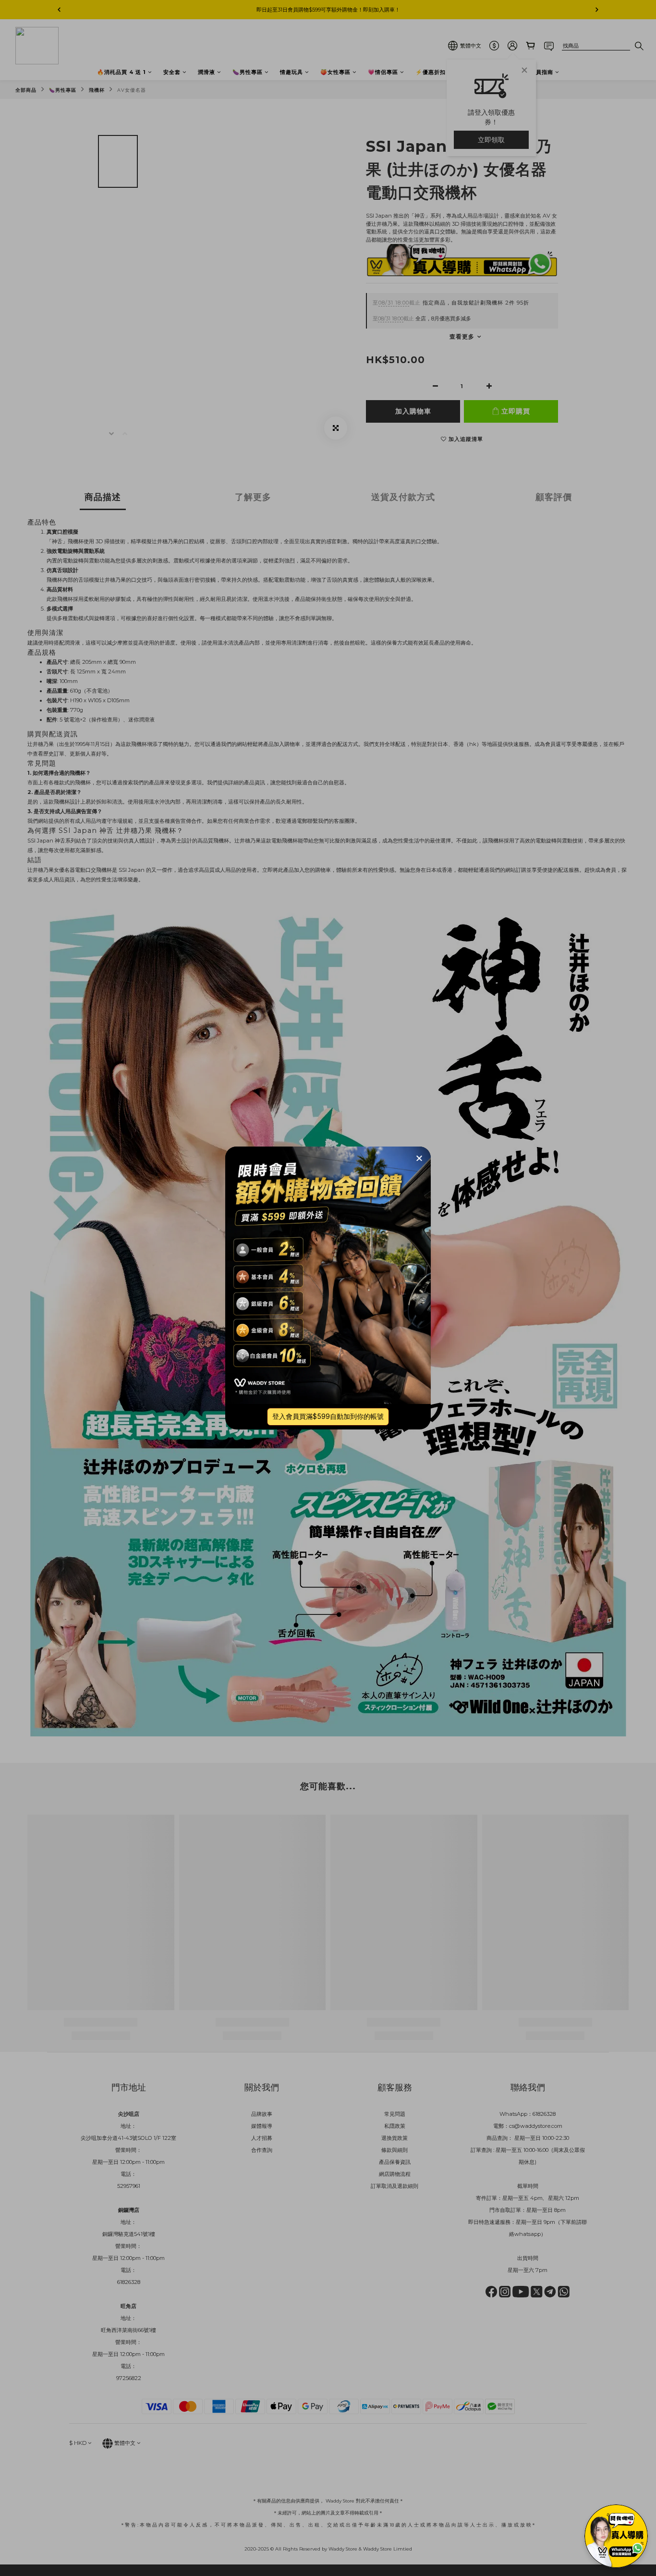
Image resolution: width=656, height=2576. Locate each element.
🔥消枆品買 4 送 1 (121, 72)
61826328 (544, 2114)
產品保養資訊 (395, 2162)
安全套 (172, 72)
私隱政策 (395, 2126)
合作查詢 (262, 2150)
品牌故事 (262, 2114)
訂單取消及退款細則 (395, 2186)
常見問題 (395, 2114)
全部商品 (26, 90)
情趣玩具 (292, 72)
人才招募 (262, 2138)
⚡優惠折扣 (431, 72)
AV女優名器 (132, 90)
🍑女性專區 (335, 72)
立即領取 (491, 140)
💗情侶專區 (383, 72)
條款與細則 (395, 2150)
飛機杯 (97, 90)
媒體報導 (262, 2126)
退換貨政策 (395, 2138)
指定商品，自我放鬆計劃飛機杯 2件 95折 (451, 303)
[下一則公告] (597, 10)
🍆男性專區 (248, 72)
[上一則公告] (59, 10)
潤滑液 (207, 72)
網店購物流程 (395, 2174)
